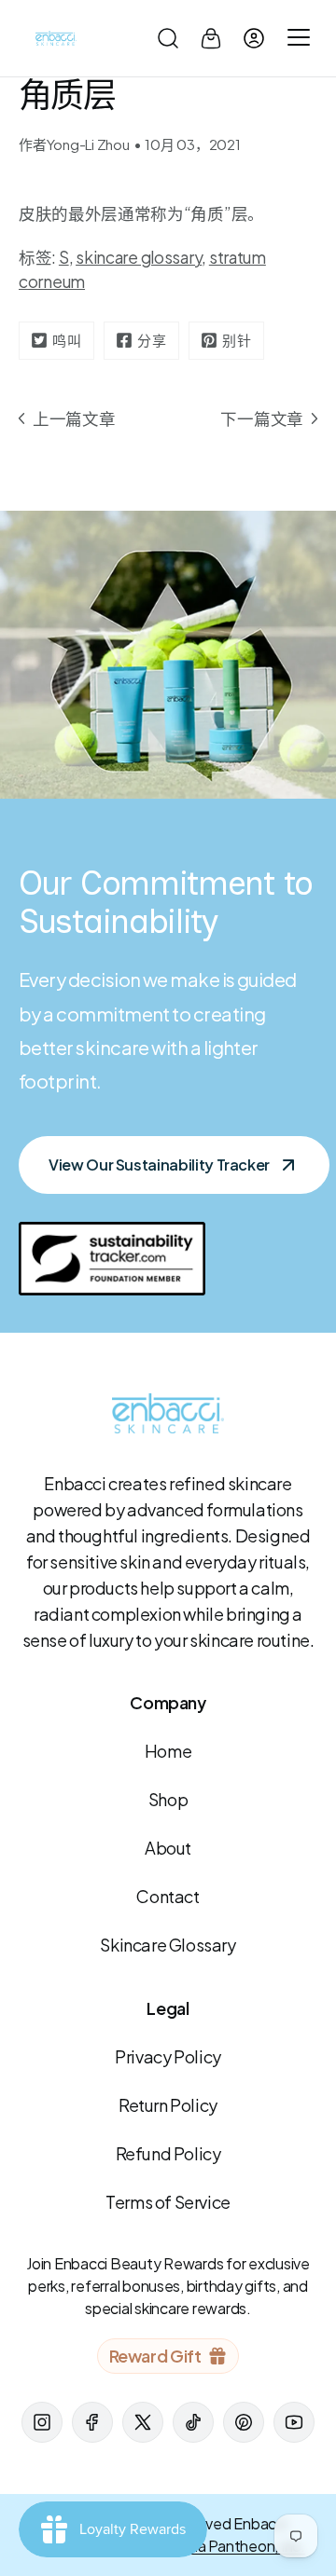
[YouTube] (294, 2422)
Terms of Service (168, 2202)
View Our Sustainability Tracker (159, 1165)
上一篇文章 (74, 418)
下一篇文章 (262, 418)
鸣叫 (67, 340)
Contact (168, 1896)
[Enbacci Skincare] (56, 38)
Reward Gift (155, 2356)
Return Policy (168, 2105)
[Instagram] (42, 2422)
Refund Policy (168, 2153)
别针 (237, 340)
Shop (168, 1799)
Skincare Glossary (168, 1945)
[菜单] (296, 38)
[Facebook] (92, 2422)
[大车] (211, 38)
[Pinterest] (244, 2422)
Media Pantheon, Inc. (235, 2546)
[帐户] (254, 38)
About (168, 1848)
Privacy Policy (168, 2056)
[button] (168, 38)
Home (168, 1751)
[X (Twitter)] (143, 2422)
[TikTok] (193, 2422)
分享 (152, 340)
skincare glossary (139, 257)
